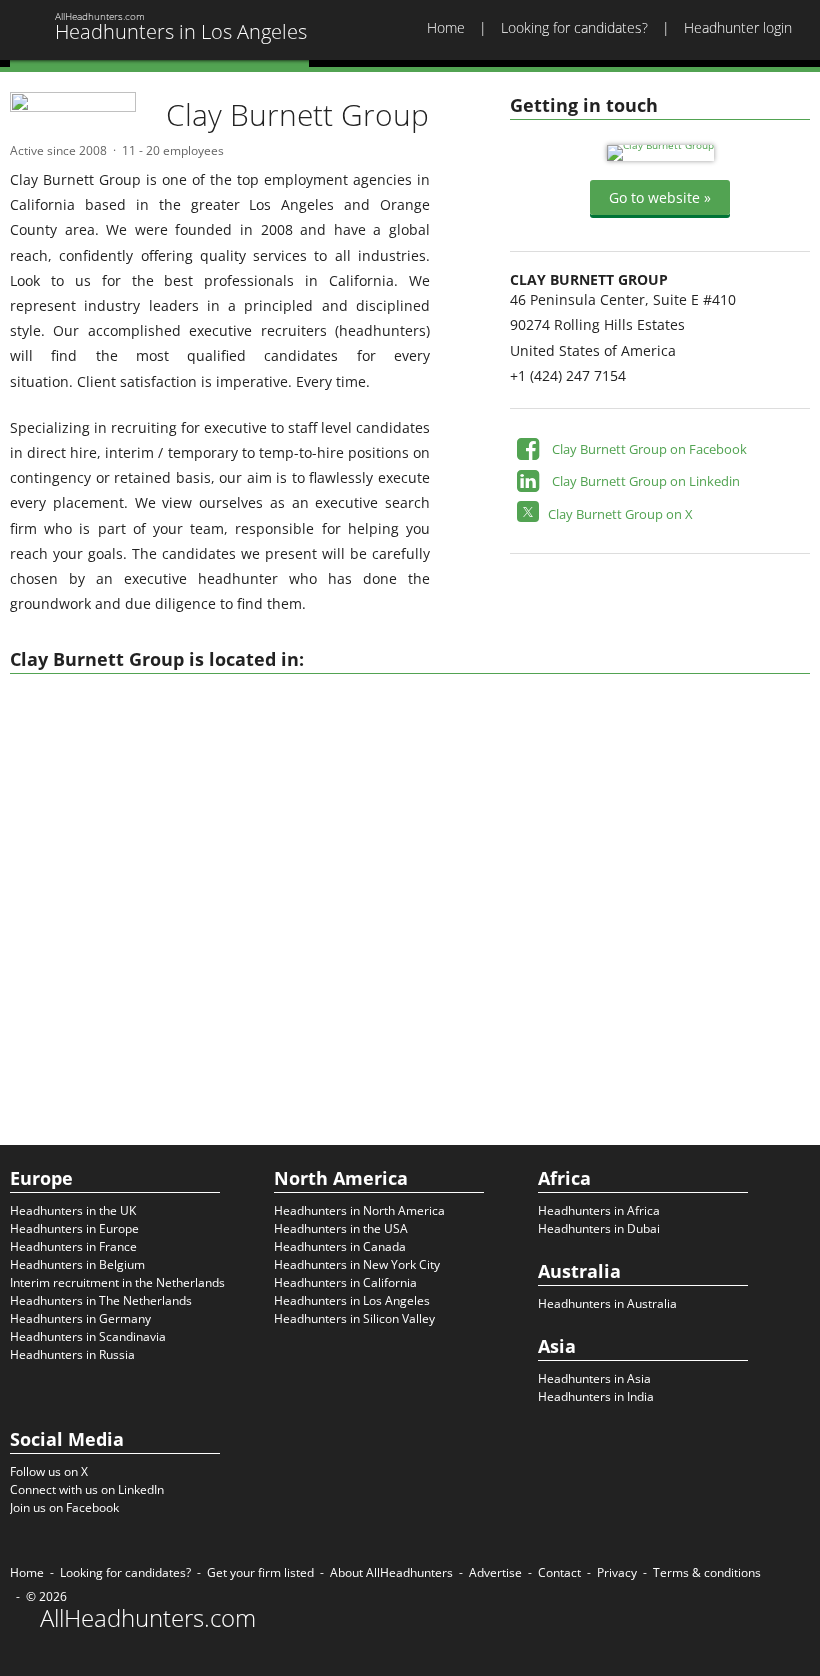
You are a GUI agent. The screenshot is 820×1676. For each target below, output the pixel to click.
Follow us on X (49, 1471)
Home (446, 27)
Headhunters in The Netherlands (101, 1300)
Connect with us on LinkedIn (87, 1489)
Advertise (495, 1572)
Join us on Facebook (64, 1507)
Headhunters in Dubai (599, 1228)
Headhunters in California (345, 1282)
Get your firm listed (260, 1572)
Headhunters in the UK (73, 1210)
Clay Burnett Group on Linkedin (646, 481)
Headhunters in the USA (341, 1228)
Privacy (617, 1572)
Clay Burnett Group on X (620, 514)
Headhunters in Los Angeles (352, 1300)
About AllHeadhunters (391, 1572)
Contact (559, 1572)
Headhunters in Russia (72, 1354)
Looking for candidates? (574, 27)
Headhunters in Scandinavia (88, 1336)
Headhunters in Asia (594, 1378)
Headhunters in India (596, 1396)
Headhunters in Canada (340, 1246)
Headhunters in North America (359, 1210)
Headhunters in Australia (607, 1303)
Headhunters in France (73, 1246)
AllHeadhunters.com (148, 1618)
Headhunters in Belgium (77, 1264)
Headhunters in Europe (74, 1228)
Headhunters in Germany (80, 1318)
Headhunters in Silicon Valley (354, 1318)
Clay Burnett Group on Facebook (649, 449)
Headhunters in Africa (599, 1210)
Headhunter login (738, 27)
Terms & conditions (707, 1572)
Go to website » (660, 197)
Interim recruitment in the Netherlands (117, 1282)
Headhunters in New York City (357, 1264)
